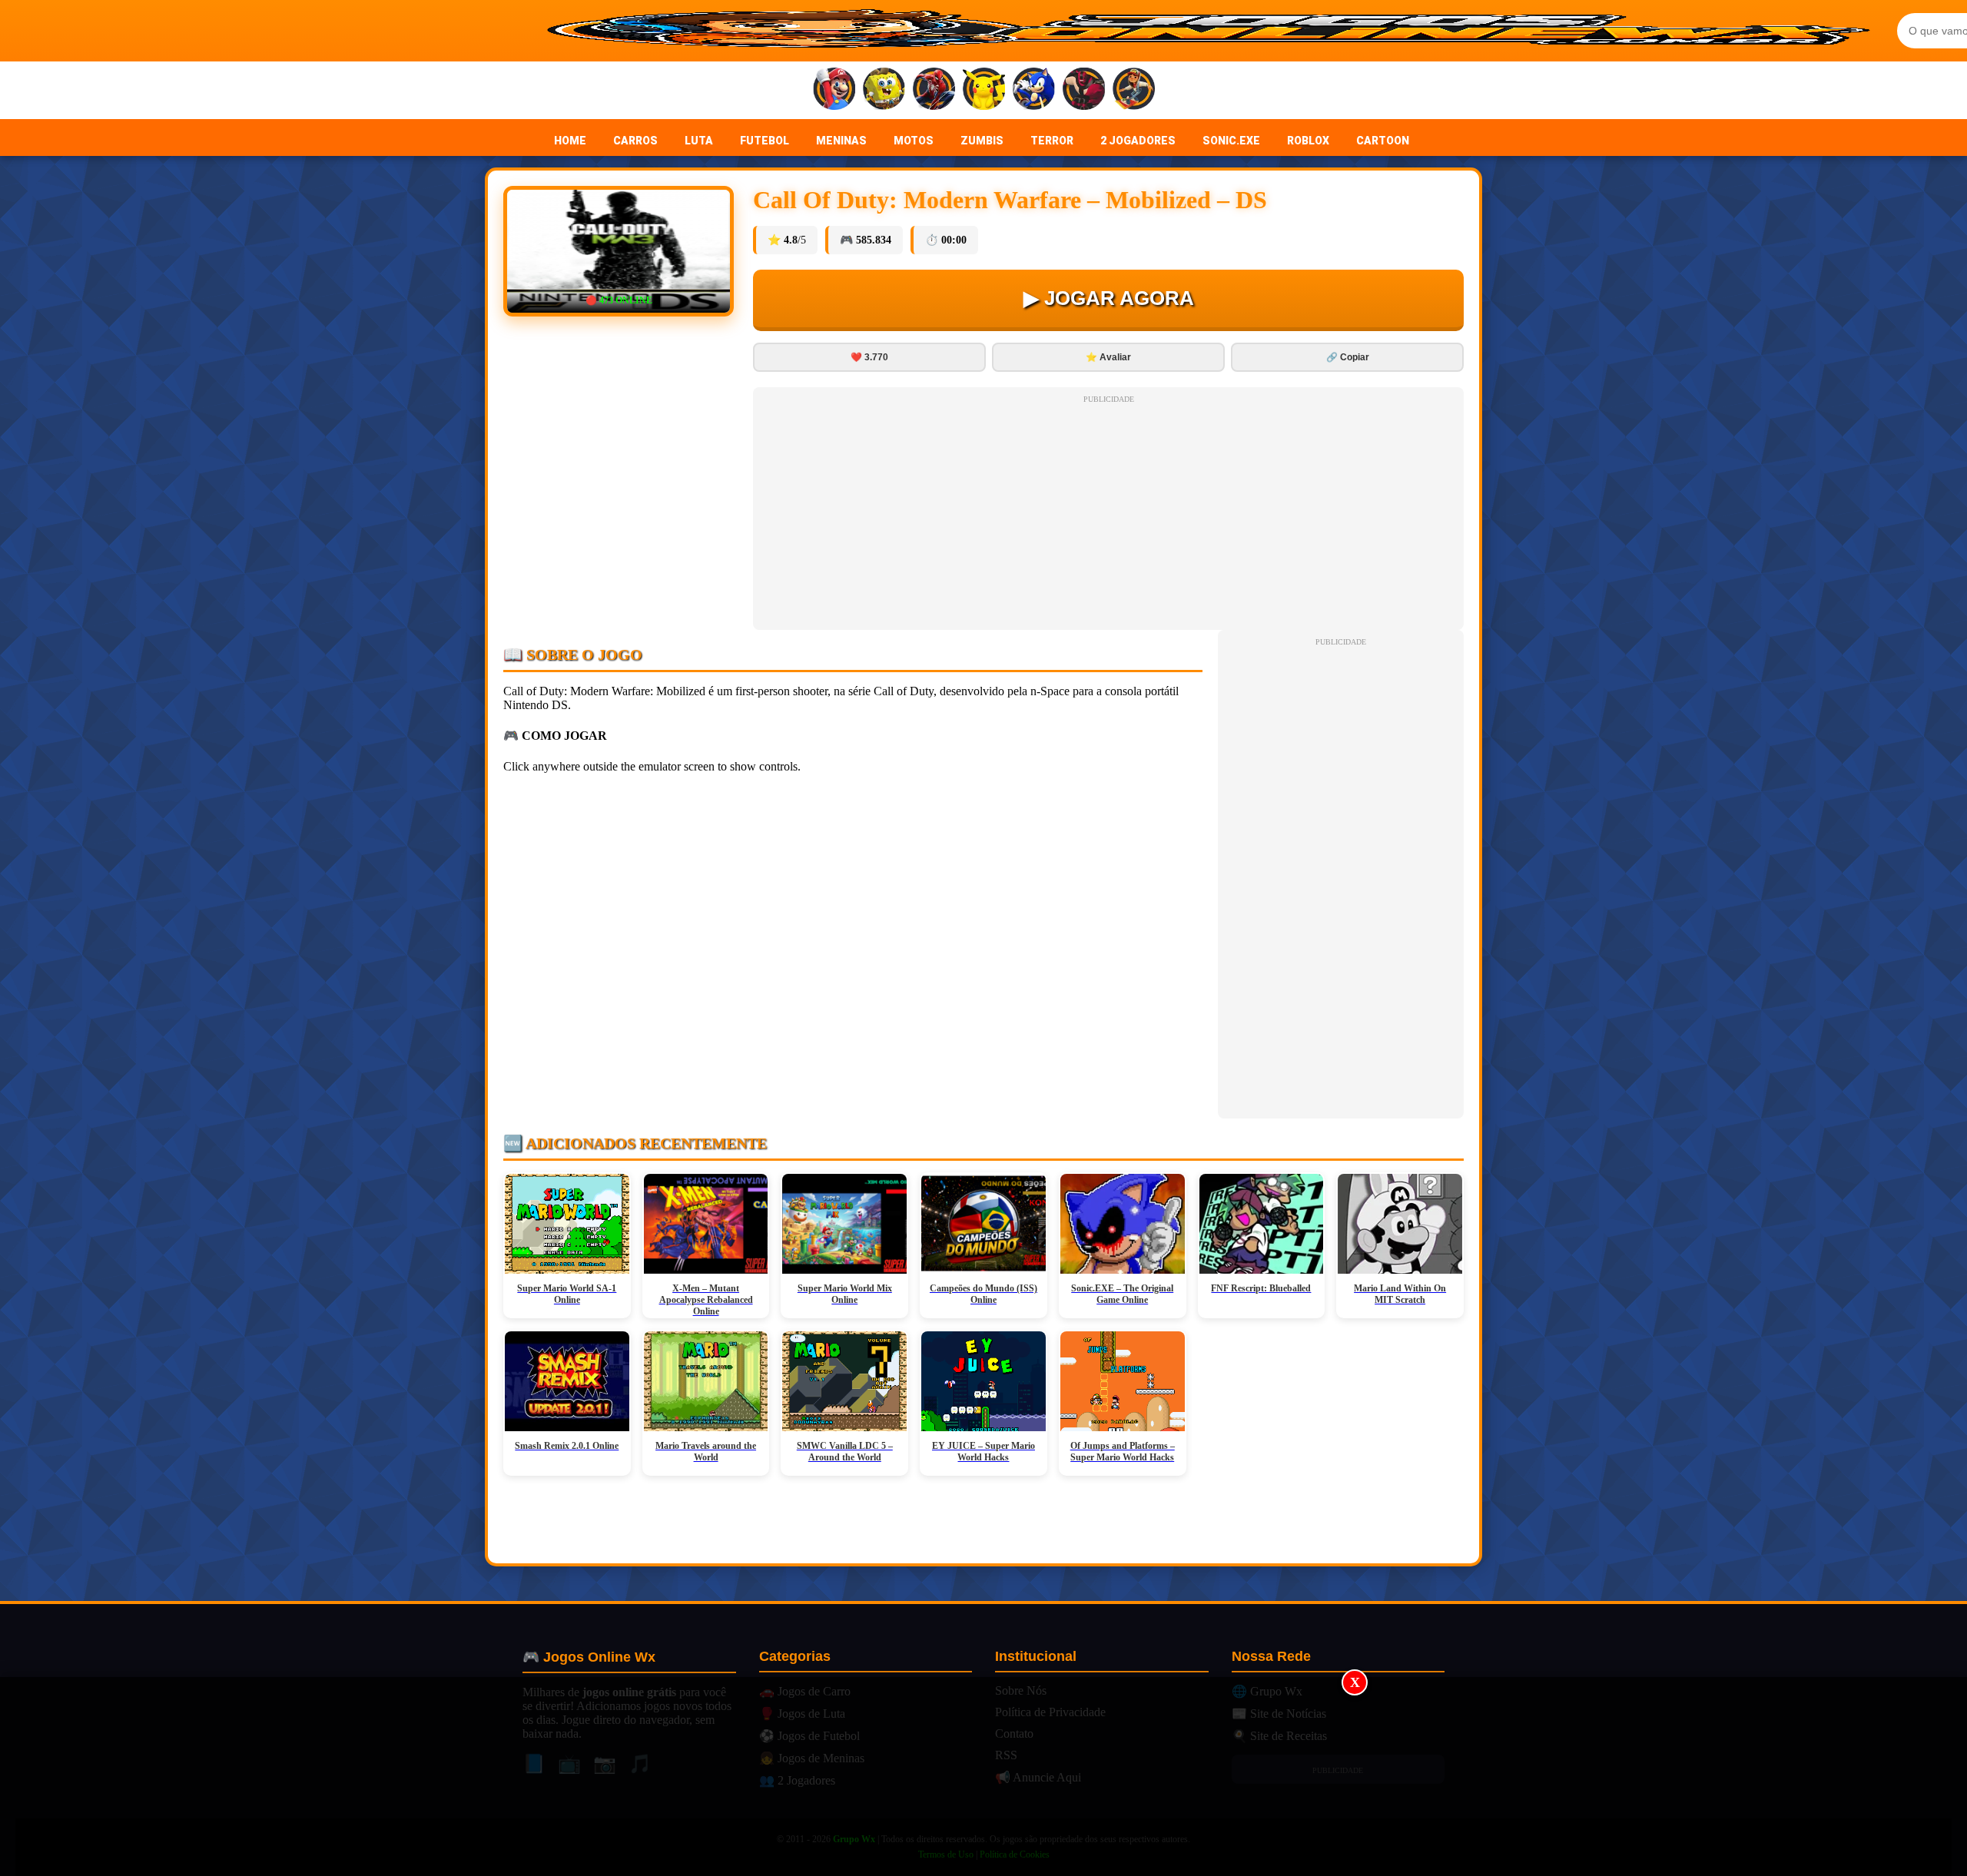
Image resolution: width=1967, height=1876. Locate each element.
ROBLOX (1308, 141)
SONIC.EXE (1231, 141)
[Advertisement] (983, 1777)
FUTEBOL (765, 141)
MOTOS (914, 141)
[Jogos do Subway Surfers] (1134, 90)
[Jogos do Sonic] (1034, 90)
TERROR (1052, 141)
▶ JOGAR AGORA (1109, 298)
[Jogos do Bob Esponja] (884, 90)
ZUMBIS (982, 141)
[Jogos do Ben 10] (1084, 90)
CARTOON (1383, 141)
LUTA (699, 141)
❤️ (869, 357)
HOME (570, 141)
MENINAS (841, 141)
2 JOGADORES (1138, 141)
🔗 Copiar (1348, 357)
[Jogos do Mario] (834, 90)
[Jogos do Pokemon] (984, 90)
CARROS (635, 141)
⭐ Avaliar (1108, 357)
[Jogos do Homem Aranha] (934, 90)
